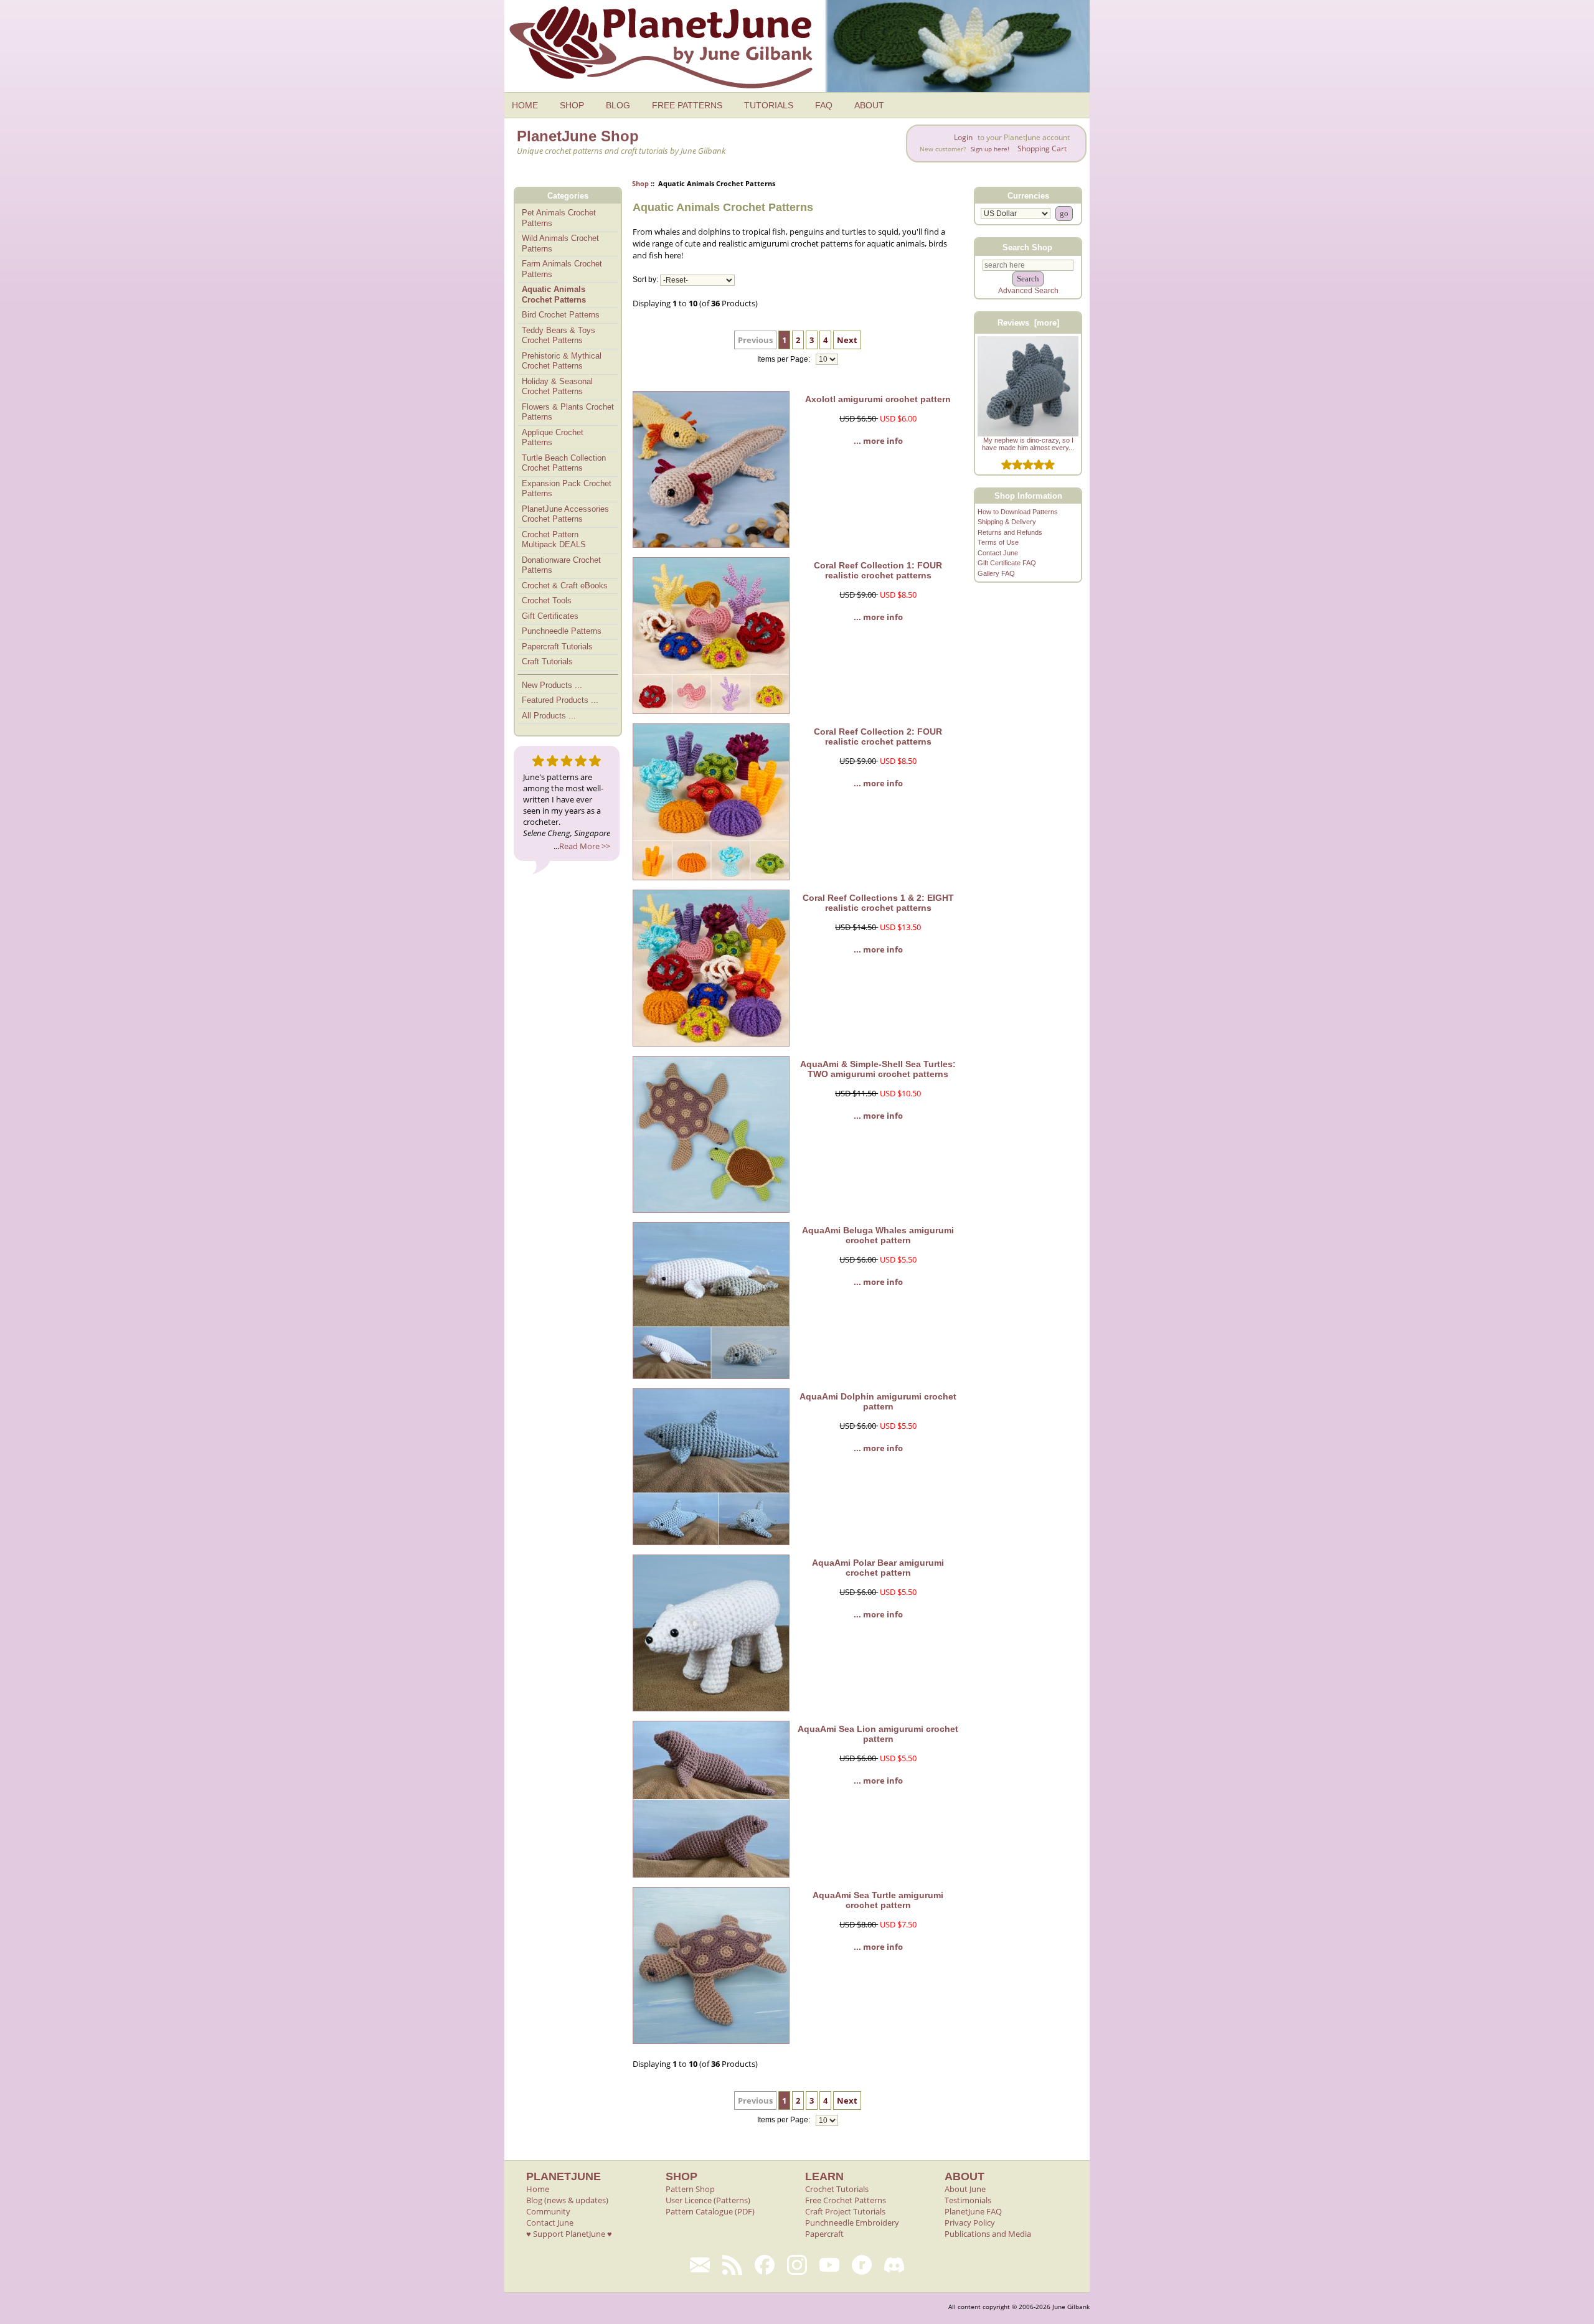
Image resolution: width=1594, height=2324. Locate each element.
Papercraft (824, 2234)
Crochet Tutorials (837, 2189)
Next (847, 340)
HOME (525, 105)
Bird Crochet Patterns (561, 315)
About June (965, 2189)
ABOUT (869, 105)
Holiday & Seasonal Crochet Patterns (557, 387)
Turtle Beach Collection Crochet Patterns (564, 463)
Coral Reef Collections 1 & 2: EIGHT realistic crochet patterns (878, 903)
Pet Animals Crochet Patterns (559, 218)
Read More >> (585, 846)
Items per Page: (785, 359)
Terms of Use (998, 542)
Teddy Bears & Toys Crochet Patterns (559, 336)
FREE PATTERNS (687, 105)
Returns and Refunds (1010, 532)
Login (963, 137)
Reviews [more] (1028, 323)
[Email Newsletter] (700, 2265)
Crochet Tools (547, 600)
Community (548, 2211)
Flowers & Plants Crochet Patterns (568, 412)
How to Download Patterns (1018, 512)
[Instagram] (797, 2265)
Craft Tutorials (547, 661)
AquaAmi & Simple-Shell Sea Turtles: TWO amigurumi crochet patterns (878, 1069)
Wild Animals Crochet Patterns (560, 243)
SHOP (572, 105)
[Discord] (894, 2265)
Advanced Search (1028, 291)
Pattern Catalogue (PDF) (710, 2211)
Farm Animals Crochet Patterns (562, 269)
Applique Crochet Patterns (553, 438)
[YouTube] (829, 2265)
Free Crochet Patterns (846, 2200)
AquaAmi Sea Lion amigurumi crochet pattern (878, 1734)
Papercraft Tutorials (557, 647)
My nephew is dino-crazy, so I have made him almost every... (1028, 444)
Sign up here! (990, 149)
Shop (640, 183)
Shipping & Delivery (1007, 522)
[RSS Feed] (732, 2265)
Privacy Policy (970, 2223)
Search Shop (1027, 247)
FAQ (824, 105)
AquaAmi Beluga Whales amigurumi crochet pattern (878, 1235)
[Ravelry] (862, 2265)
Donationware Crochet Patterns (561, 565)
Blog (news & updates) (567, 2200)
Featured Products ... (560, 700)
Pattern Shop (690, 2189)
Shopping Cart (1042, 148)
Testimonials (968, 2200)
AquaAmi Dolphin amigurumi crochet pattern (878, 1401)
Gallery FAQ (996, 573)
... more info (878, 441)
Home (538, 2189)
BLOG (618, 105)
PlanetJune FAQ (973, 2211)
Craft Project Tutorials (845, 2211)
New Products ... (552, 685)
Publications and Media (988, 2234)
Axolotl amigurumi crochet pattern (878, 399)
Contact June (998, 553)
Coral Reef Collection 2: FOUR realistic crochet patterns (878, 736)
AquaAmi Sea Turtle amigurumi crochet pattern (878, 1900)
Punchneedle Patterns (562, 631)
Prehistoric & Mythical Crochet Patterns (562, 361)
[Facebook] (765, 2265)
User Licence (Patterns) (708, 2200)
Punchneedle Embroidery (852, 2223)
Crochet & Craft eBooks (565, 586)
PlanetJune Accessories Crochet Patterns (565, 514)
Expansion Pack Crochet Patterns (567, 489)
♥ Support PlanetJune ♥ (569, 2234)
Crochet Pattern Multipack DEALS (554, 540)
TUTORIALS (769, 105)
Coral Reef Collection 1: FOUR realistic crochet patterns (878, 570)
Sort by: (645, 280)
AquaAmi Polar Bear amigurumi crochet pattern (878, 1568)
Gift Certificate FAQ (1007, 563)
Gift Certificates (550, 616)
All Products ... (549, 716)
